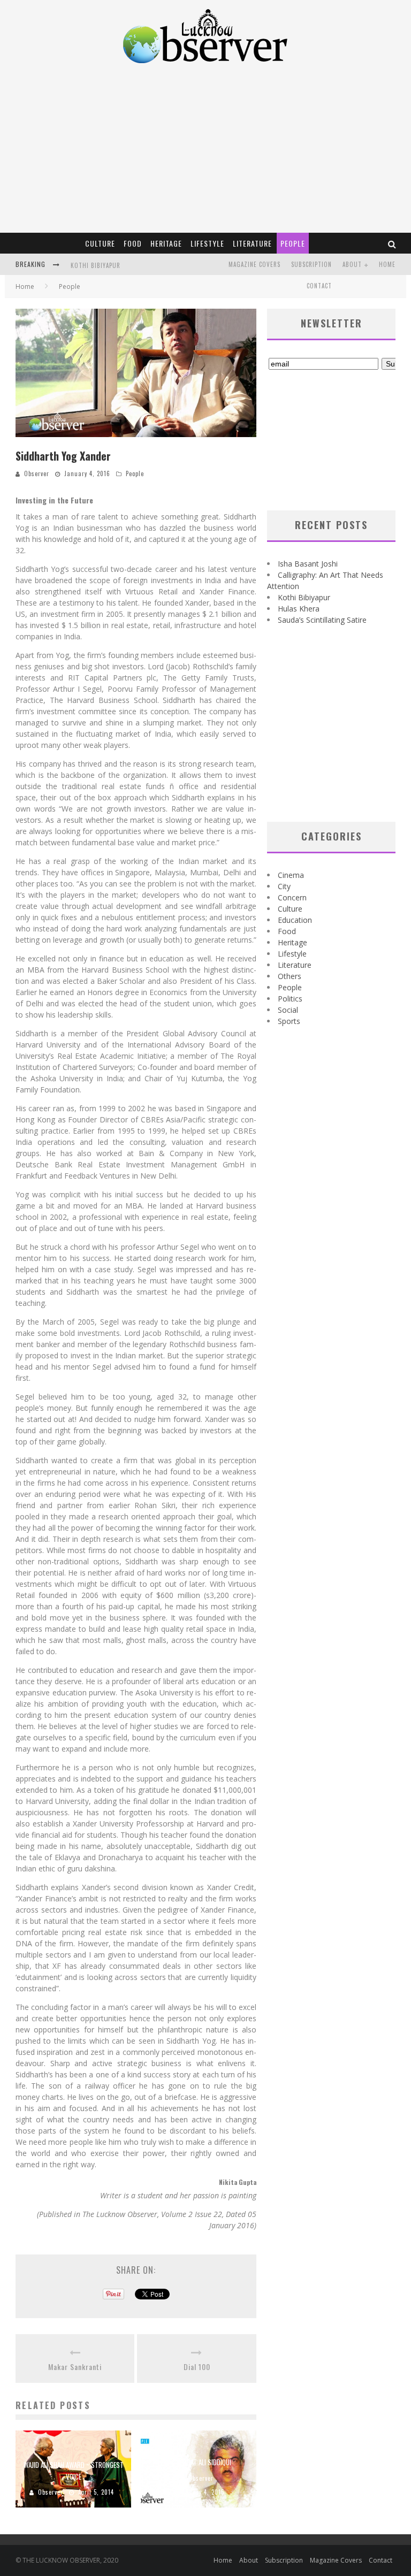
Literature (252, 243)
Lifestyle (207, 243)
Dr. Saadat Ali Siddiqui (199, 2462)
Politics (290, 999)
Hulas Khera (299, 609)
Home (387, 264)
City (284, 886)
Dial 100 (197, 2367)
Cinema (291, 875)
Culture (100, 243)
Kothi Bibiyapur (96, 265)
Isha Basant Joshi (308, 564)
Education (295, 920)
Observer (37, 473)
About (352, 264)
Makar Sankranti (75, 2367)
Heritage (166, 243)
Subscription (311, 264)
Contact (319, 286)
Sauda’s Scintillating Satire (322, 620)
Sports (289, 1021)
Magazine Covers (254, 264)
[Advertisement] (205, 152)
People (293, 243)
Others (290, 976)
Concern (292, 897)
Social (288, 1010)
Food (133, 243)
